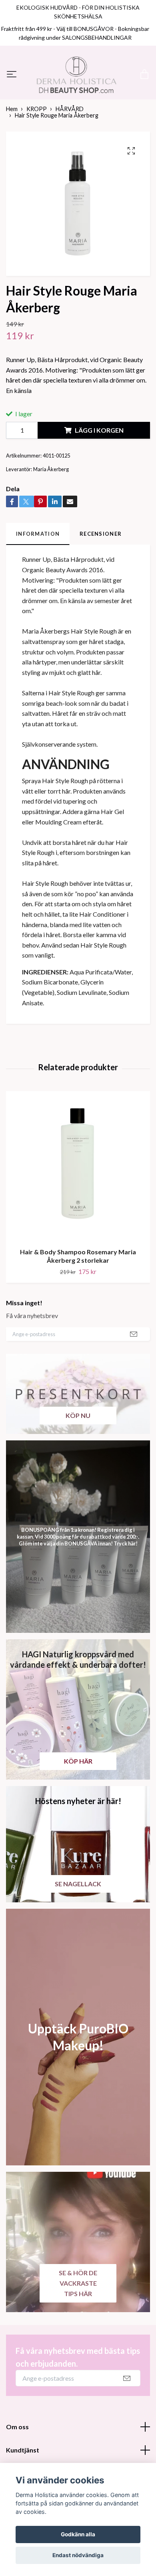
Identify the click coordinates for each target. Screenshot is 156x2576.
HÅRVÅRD (70, 159)
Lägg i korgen (99, 481)
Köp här (78, 1812)
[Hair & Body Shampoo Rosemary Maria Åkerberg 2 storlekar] (78, 1217)
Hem (12, 159)
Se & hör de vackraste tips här (78, 2334)
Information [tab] (38, 584)
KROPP (37, 159)
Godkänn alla (78, 2534)
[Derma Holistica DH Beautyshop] (78, 100)
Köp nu (78, 1466)
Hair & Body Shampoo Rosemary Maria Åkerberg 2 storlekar (78, 1307)
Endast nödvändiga (78, 2555)
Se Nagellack (78, 1934)
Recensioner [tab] (101, 584)
